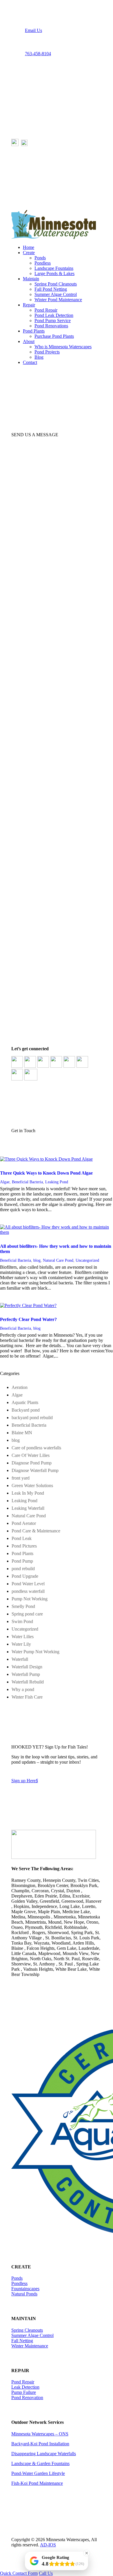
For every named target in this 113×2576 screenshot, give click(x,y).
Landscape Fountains (54, 268)
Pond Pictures (24, 1546)
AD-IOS (48, 2545)
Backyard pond (26, 1410)
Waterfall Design (27, 1667)
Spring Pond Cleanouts (56, 284)
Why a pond (23, 1689)
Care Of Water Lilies (31, 1455)
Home (29, 247)
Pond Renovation (27, 2398)
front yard (21, 1478)
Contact (30, 362)
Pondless (43, 263)
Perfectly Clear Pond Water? (28, 1319)
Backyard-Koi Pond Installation (40, 2444)
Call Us (46, 2573)
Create (29, 253)
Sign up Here (25, 1781)
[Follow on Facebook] (16, 74)
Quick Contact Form (19, 2573)
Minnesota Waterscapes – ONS (40, 2434)
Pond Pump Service (53, 321)
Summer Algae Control (56, 294)
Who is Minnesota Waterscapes (63, 347)
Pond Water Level (28, 1584)
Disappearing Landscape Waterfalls (44, 2454)
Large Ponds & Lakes (54, 273)
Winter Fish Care (27, 1697)
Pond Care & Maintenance (36, 1531)
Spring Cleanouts (27, 2330)
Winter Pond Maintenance (58, 300)
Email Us (33, 30)
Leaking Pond (57, 1182)
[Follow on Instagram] (51, 74)
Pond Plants (34, 331)
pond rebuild (23, 1569)
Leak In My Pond (28, 1493)
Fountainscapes (25, 2289)
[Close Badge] (87, 2553)
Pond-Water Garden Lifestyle (38, 2473)
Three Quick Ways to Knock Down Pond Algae (46, 1173)
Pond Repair (46, 310)
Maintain (31, 279)
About (29, 341)
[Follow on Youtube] (39, 74)
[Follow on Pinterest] (28, 74)
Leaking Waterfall (28, 1508)
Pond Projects (47, 352)
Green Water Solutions (32, 1486)
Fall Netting (22, 2341)
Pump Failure (24, 2392)
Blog (39, 357)
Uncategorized (87, 1260)
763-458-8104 (38, 54)
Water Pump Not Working (35, 1652)
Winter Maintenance (30, 2346)
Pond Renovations (51, 326)
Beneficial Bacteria (27, 1182)
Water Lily (21, 1644)
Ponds (40, 258)
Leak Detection (25, 2387)
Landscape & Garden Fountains (40, 2463)
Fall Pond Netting (51, 289)
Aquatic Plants (25, 1402)
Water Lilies (23, 1637)
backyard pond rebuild (32, 1418)
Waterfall (20, 1659)
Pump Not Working (30, 1599)
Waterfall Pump (26, 1674)
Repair (29, 305)
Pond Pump (22, 1561)
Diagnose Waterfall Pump (35, 1470)
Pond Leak (22, 1538)
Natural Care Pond (58, 1260)
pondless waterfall (28, 1591)
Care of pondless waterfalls (36, 1448)
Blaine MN (22, 1433)
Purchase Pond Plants (54, 336)
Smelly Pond (23, 1606)
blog (37, 1260)
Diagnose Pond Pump (32, 1463)
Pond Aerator (24, 1523)
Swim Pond (22, 1621)
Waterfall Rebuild (28, 1682)
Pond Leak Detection (54, 315)
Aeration (20, 1387)
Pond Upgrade (25, 1576)
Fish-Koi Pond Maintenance (37, 2483)
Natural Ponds (24, 2294)
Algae (5, 1182)
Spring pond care (27, 1614)
